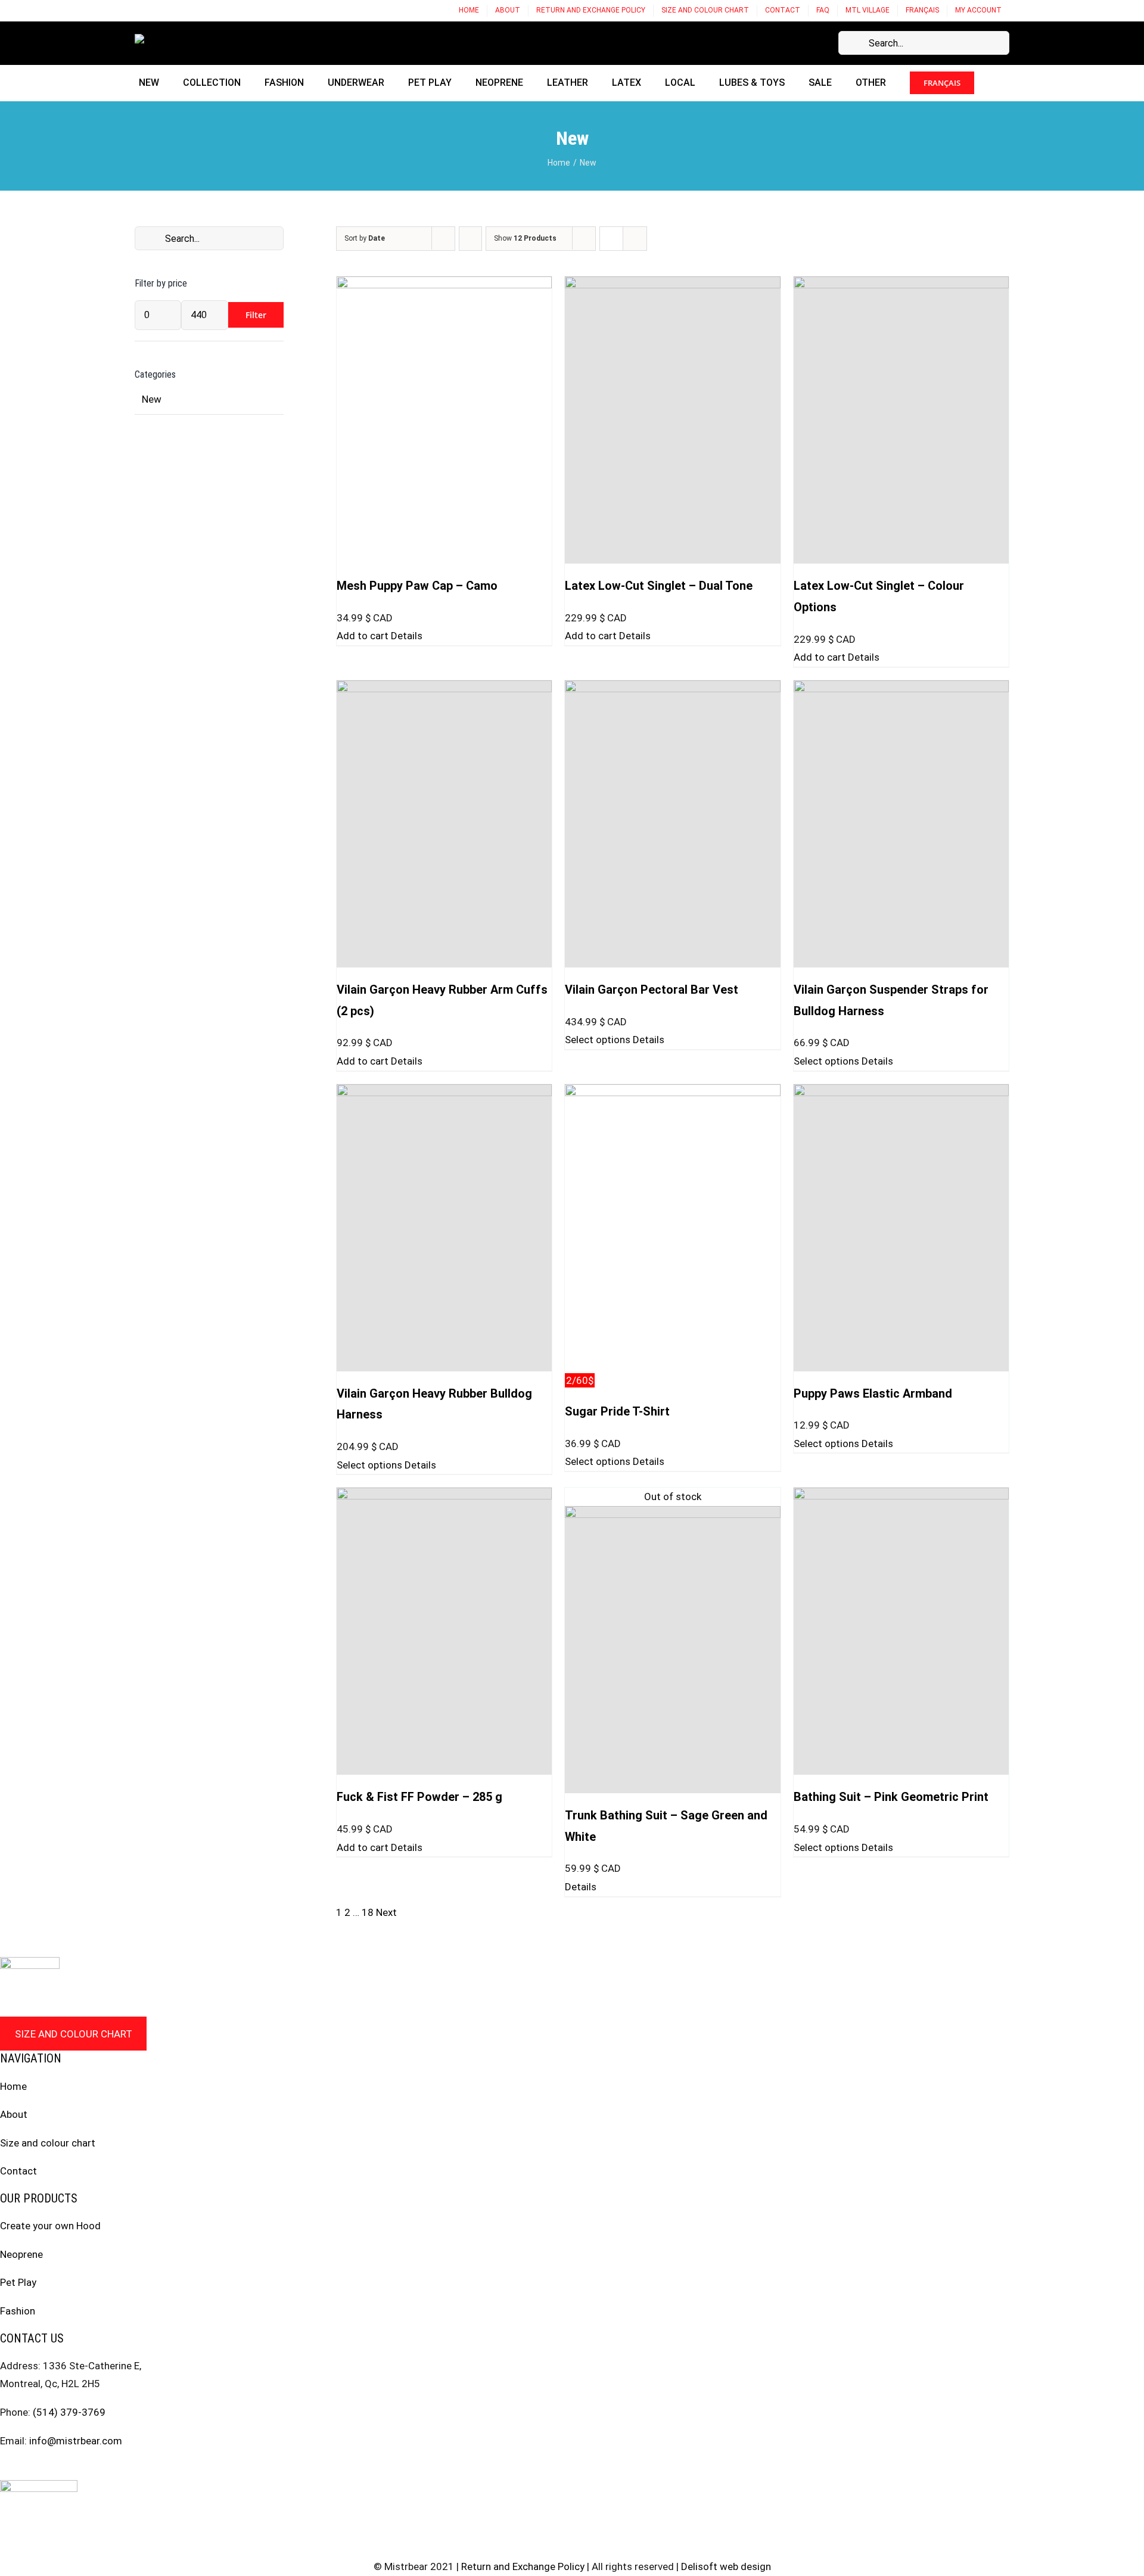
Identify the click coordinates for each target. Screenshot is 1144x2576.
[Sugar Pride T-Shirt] (672, 1228)
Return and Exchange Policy (523, 2566)
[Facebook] (4, 2469)
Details (407, 636)
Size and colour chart (74, 2034)
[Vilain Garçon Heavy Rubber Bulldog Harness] (444, 1228)
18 (368, 1912)
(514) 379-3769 (69, 2412)
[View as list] (635, 239)
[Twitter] (49, 2469)
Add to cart (363, 636)
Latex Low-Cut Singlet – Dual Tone (659, 586)
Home (13, 2086)
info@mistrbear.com (76, 2441)
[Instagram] (27, 2469)
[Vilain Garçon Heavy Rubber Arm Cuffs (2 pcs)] (444, 824)
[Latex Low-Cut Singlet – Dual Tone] (672, 420)
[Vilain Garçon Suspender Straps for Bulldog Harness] (901, 824)
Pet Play (18, 2282)
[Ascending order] (470, 239)
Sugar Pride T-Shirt (617, 1412)
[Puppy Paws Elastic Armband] (901, 1228)
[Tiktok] (72, 2469)
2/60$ (580, 1380)
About (14, 2114)
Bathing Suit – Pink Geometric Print (891, 1797)
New (152, 399)
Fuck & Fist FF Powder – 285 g (419, 1797)
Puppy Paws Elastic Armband (873, 1394)
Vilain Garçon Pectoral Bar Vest (652, 990)
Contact (18, 2171)
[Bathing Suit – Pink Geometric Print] (901, 1631)
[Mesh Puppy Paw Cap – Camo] (444, 420)
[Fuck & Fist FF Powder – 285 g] (444, 1631)
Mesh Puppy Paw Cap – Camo (417, 586)
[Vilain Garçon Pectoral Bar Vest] (672, 824)
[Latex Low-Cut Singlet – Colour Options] (901, 420)
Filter (256, 315)
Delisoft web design (726, 2566)
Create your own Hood (50, 2226)
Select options (598, 1040)
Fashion (18, 2311)
